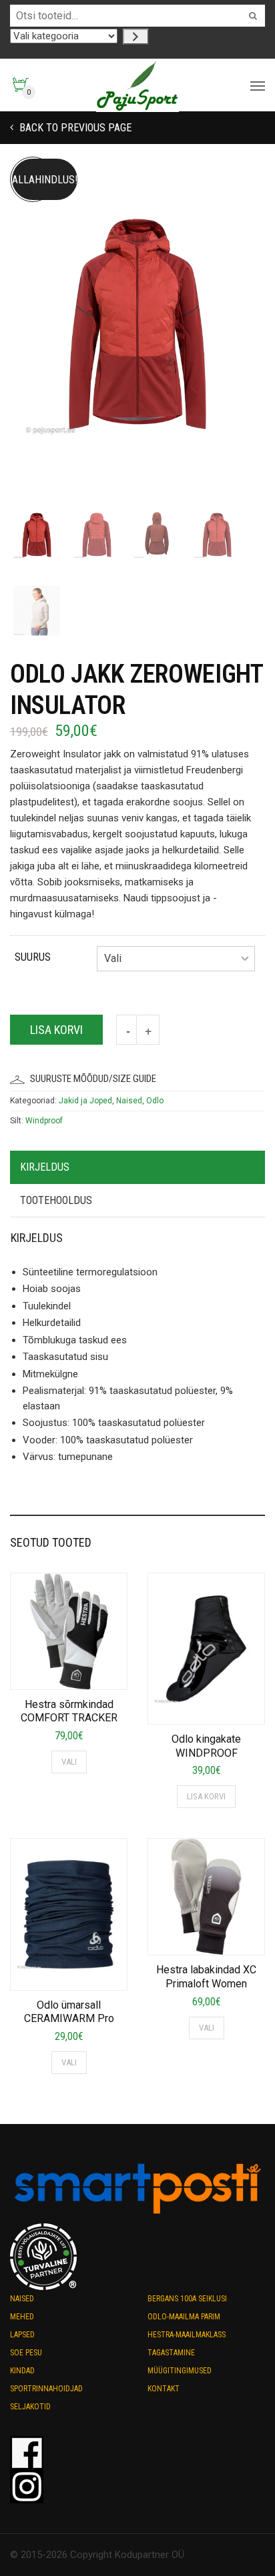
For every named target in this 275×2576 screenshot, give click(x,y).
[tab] (137, 1168)
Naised (129, 1101)
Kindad (22, 2371)
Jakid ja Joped (85, 1101)
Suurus (33, 957)
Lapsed (22, 2335)
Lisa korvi (56, 1030)
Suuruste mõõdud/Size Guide (93, 1079)
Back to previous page (74, 128)
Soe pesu (26, 2353)
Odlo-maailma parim (184, 2317)
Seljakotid (30, 2407)
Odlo (155, 1101)
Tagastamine (171, 2353)
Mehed (22, 2317)
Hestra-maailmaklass (187, 2335)
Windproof (44, 1121)
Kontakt (164, 2389)
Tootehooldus (56, 1200)
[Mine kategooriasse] (136, 37)
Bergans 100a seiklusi (187, 2299)
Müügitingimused (180, 2371)
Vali (69, 1762)
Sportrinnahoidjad (46, 2389)
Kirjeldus (45, 1167)
